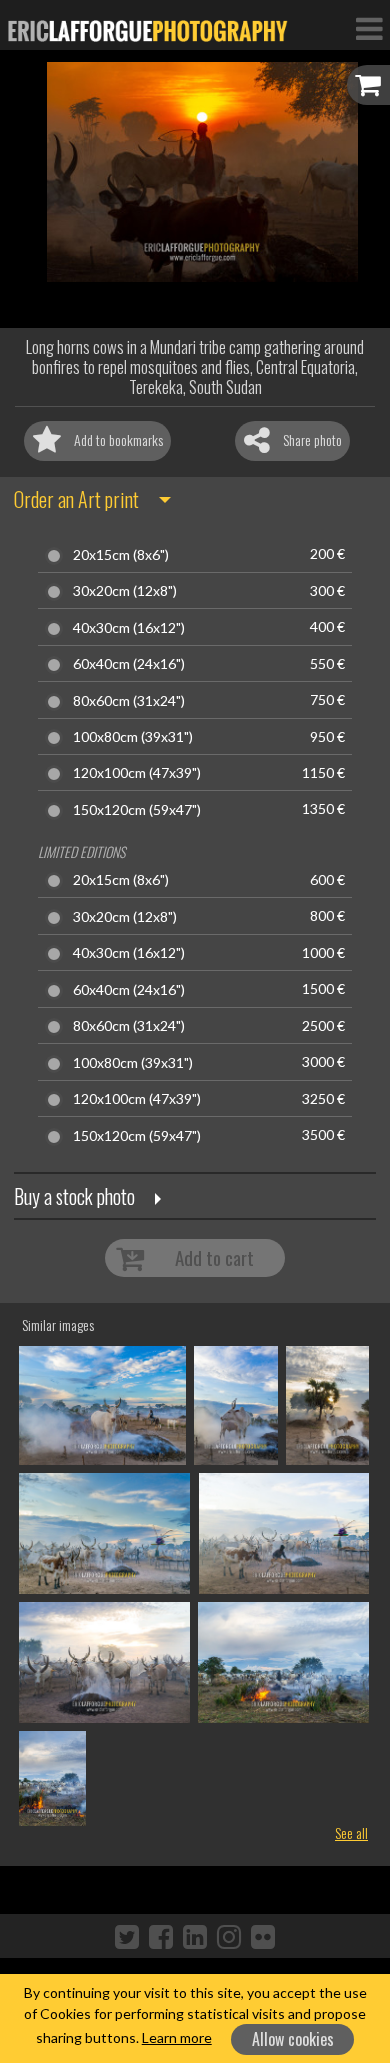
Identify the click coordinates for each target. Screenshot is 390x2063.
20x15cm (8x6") (121, 555)
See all (351, 1832)
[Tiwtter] (127, 1936)
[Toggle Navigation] (369, 28)
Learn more (177, 2037)
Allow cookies (293, 2039)
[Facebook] (161, 1936)
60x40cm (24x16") (129, 664)
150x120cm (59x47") (137, 810)
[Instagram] (229, 1936)
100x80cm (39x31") (133, 737)
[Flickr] (263, 1936)
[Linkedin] (195, 1936)
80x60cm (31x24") (129, 701)
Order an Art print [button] (76, 499)
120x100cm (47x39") (137, 773)
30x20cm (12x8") (125, 591)
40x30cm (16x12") (129, 628)
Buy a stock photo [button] (74, 1196)
